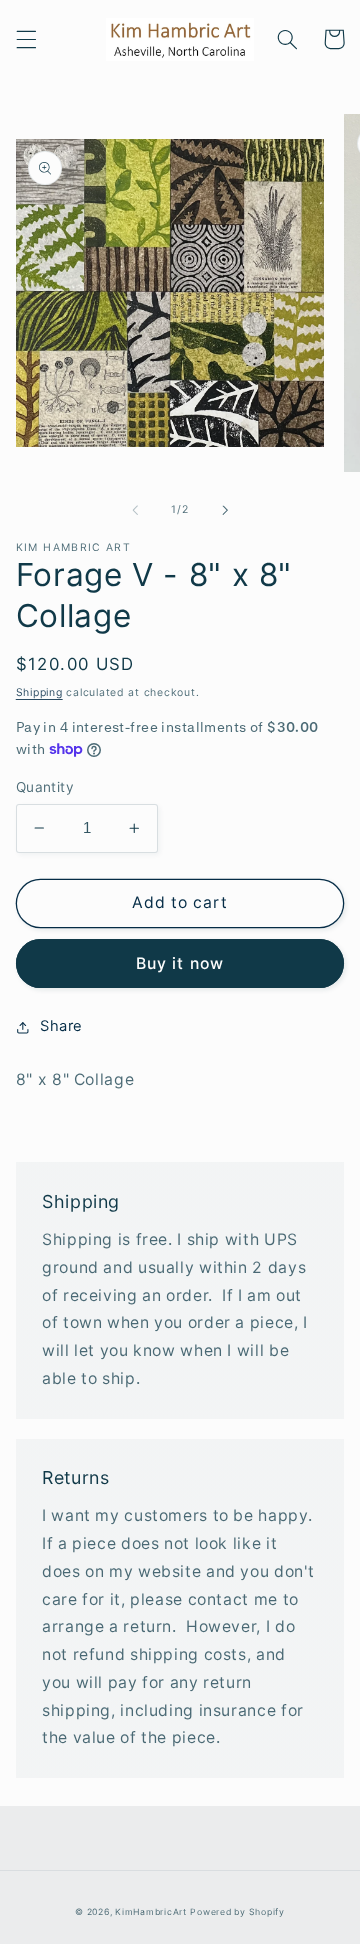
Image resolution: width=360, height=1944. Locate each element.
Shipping (39, 692)
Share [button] (61, 1026)
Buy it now (180, 963)
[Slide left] (135, 510)
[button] (26, 39)
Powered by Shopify (237, 1912)
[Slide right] (225, 510)
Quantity (45, 787)
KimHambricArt (151, 1912)
